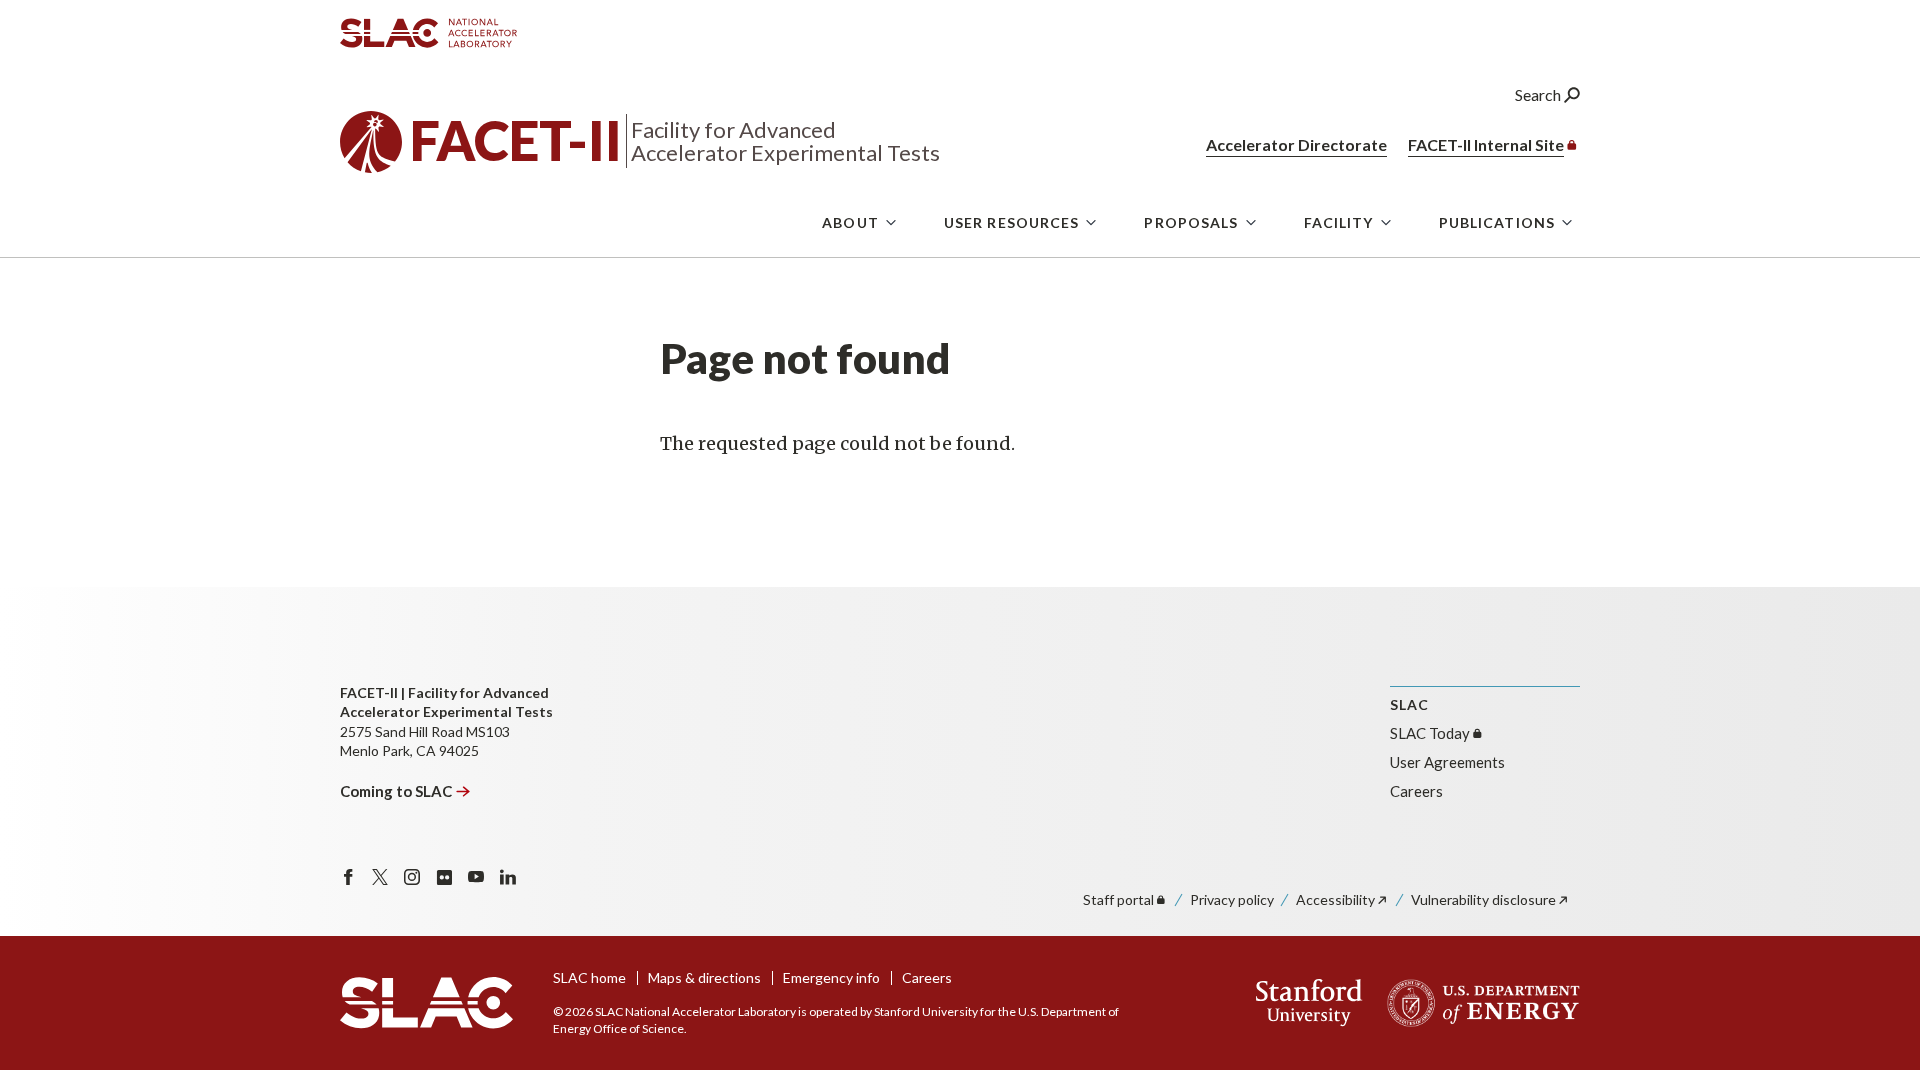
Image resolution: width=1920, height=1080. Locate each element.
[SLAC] (426, 1003)
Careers (1416, 791)
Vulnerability (1483, 899)
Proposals (1191, 222)
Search (1539, 94)
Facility (1339, 222)
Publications (1497, 222)
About (850, 222)
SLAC (1430, 733)
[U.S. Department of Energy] (1477, 1003)
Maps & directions (704, 977)
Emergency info (831, 977)
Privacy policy (1232, 899)
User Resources (1012, 222)
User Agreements (1447, 762)
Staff (1118, 899)
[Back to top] (1873, 1016)
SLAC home (589, 977)
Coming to (396, 791)
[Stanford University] (1309, 1003)
